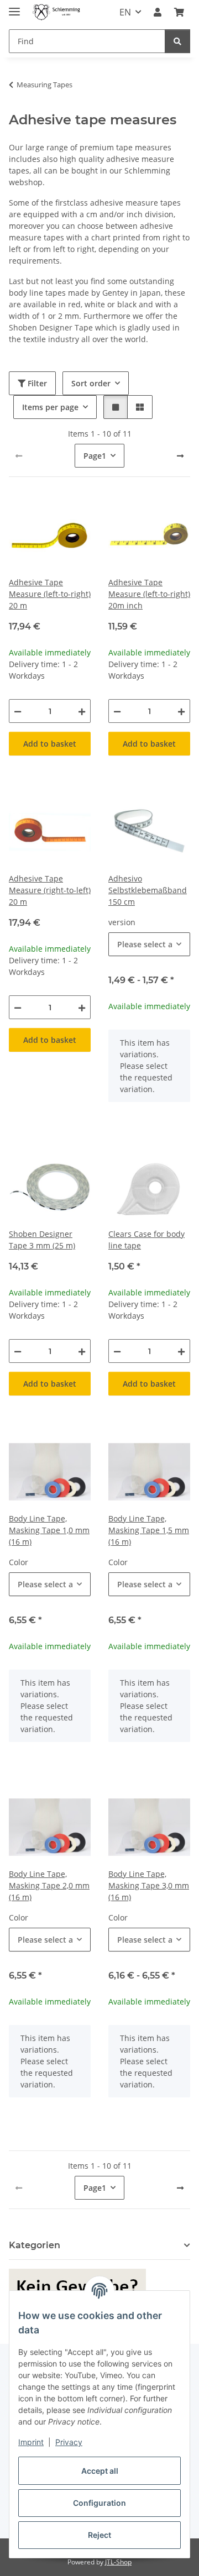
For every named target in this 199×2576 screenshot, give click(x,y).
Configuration (99, 2503)
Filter (36, 383)
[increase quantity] (82, 711)
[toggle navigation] (14, 7)
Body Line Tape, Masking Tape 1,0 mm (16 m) (49, 1530)
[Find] (177, 41)
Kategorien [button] (35, 2245)
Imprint (31, 2442)
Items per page (50, 407)
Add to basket (50, 744)
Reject (99, 2535)
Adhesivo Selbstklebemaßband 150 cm (148, 890)
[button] (158, 12)
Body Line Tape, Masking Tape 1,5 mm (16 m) (149, 1530)
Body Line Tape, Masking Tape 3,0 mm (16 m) (149, 1885)
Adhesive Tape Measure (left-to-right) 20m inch (149, 594)
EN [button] (125, 12)
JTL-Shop (118, 2562)
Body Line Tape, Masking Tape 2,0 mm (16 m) (49, 1885)
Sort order (91, 383)
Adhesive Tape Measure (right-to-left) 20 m (50, 890)
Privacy (69, 2442)
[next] (180, 456)
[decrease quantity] (18, 711)
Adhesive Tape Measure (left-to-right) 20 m (50, 594)
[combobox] (149, 944)
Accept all (100, 2471)
